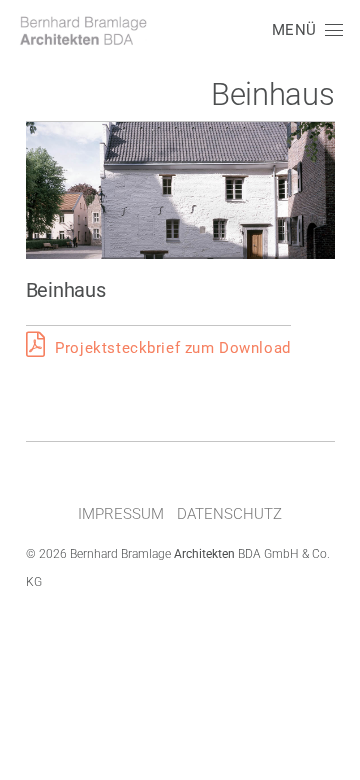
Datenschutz (229, 514)
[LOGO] (82, 30)
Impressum (121, 514)
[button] (307, 30)
